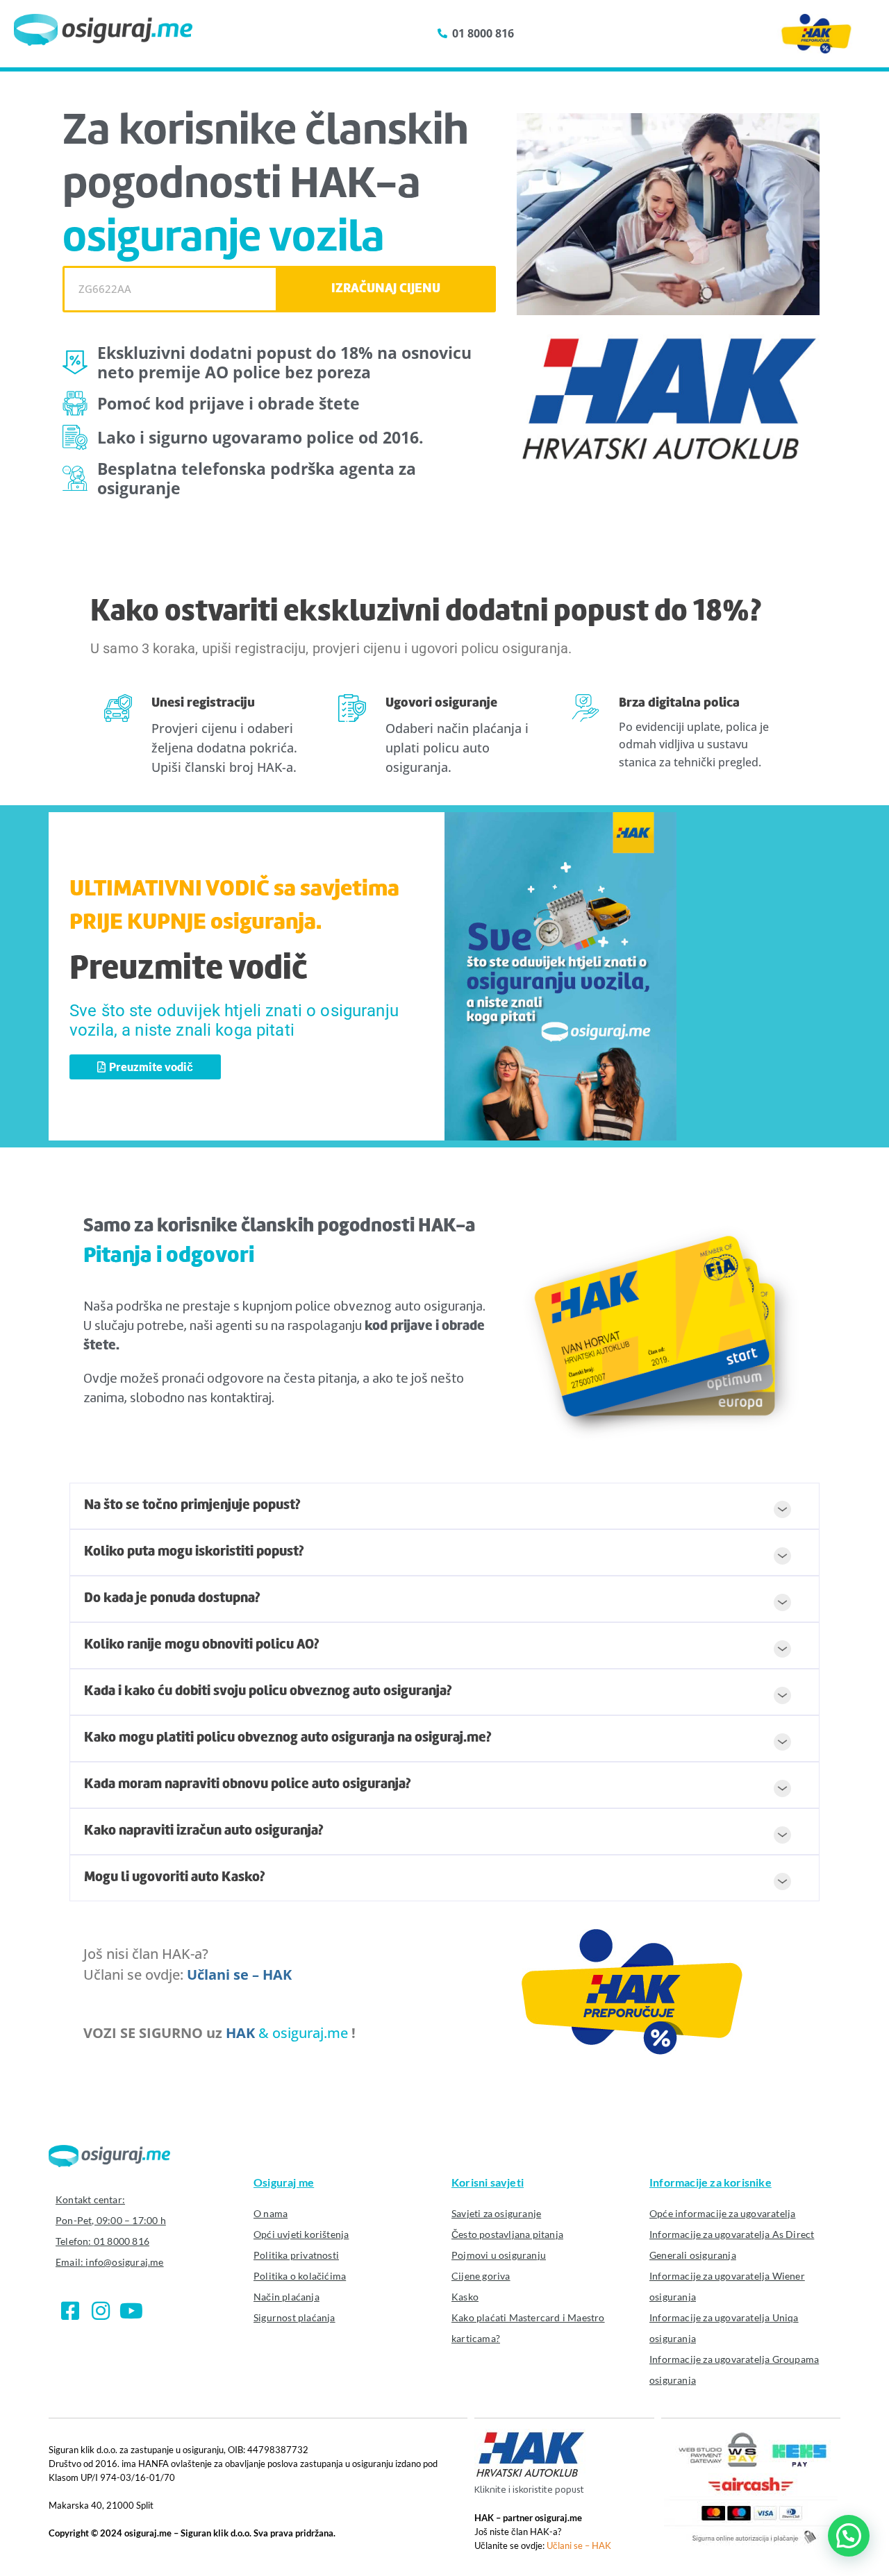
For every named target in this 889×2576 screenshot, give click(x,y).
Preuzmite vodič (189, 970)
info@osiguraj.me (124, 2262)
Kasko (465, 2297)
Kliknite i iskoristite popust (529, 2490)
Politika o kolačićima (300, 2276)
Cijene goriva (481, 2276)
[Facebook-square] (70, 2311)
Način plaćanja (286, 2297)
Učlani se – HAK (239, 1975)
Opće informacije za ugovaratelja (722, 2213)
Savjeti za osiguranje (496, 2213)
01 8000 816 (122, 2241)
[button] (444, 1506)
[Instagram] (101, 2311)
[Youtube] (131, 2311)
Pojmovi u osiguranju (499, 2255)
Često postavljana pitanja (507, 2234)
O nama (271, 2213)
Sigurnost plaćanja (294, 2317)
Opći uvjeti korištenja (301, 2234)
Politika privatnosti (296, 2255)
